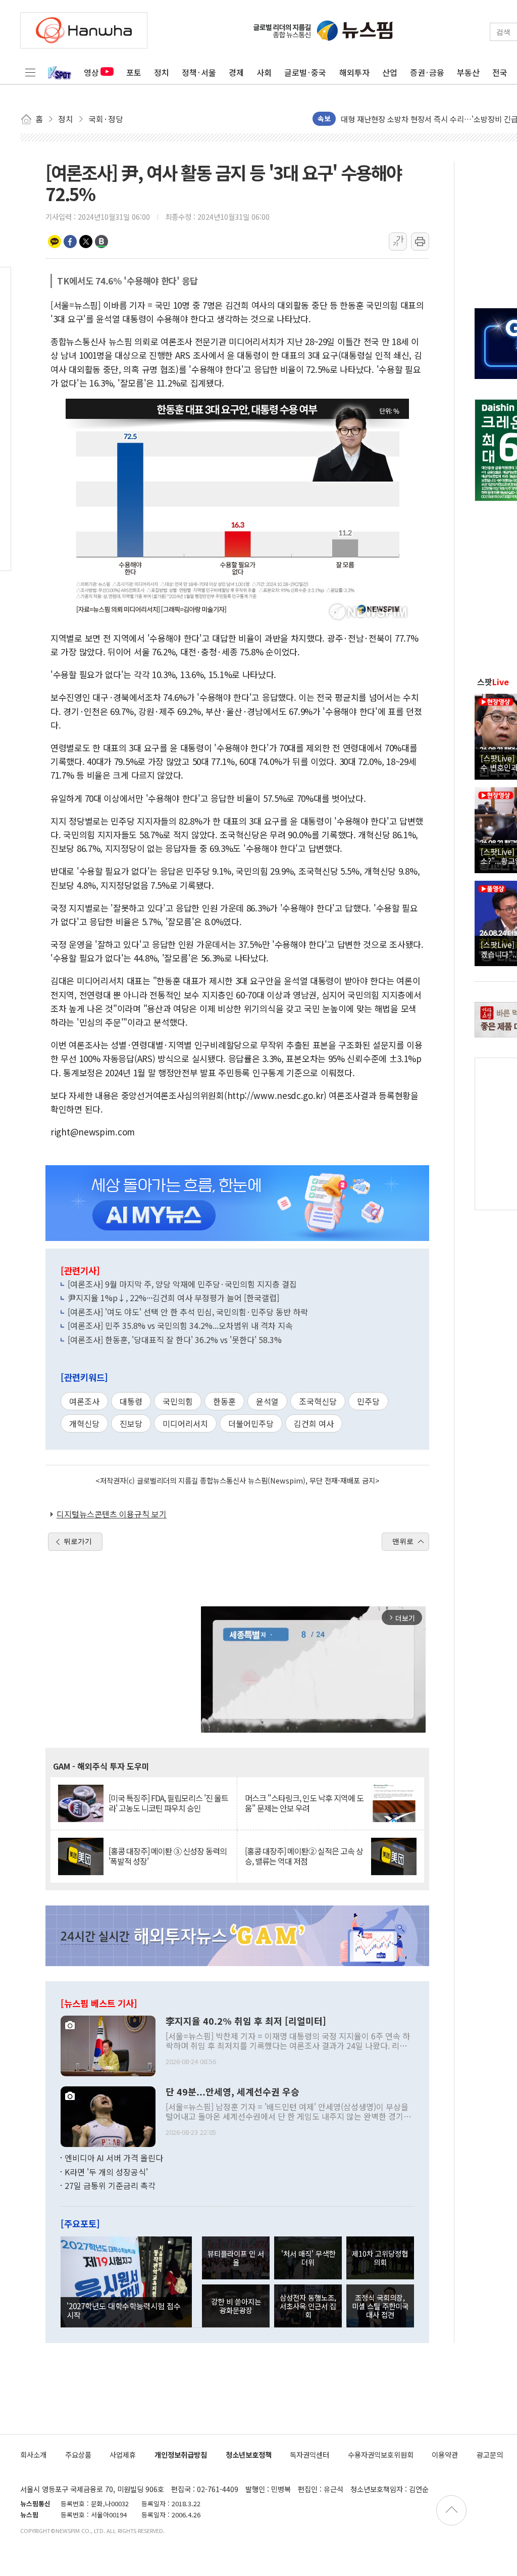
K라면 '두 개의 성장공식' (106, 2172)
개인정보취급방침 (181, 2454)
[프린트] (420, 242)
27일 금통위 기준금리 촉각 (110, 2185)
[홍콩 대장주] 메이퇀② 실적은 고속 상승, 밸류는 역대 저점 (304, 1856)
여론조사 (84, 1401)
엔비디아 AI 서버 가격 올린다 (114, 2158)
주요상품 (78, 2454)
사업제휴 (123, 2454)
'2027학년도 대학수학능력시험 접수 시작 (124, 2310)
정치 (162, 72)
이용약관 (445, 2454)
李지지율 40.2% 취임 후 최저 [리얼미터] (246, 2021)
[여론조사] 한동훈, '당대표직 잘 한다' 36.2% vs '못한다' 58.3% (175, 1340)
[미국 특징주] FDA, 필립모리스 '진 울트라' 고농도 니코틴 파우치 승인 (168, 1803)
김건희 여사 (314, 1423)
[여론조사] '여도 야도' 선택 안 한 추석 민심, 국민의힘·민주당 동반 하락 (188, 1312)
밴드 (101, 242)
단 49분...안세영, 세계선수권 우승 (232, 2092)
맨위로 (403, 1541)
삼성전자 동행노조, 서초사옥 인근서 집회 (308, 2306)
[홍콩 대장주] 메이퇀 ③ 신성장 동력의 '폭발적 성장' (168, 1856)
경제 (236, 72)
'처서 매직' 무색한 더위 (308, 2258)
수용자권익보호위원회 (381, 2454)
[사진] (108, 2045)
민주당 (368, 1401)
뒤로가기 (78, 1541)
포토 (134, 72)
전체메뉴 (30, 72)
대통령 (131, 1401)
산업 (390, 72)
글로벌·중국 (305, 72)
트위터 (86, 242)
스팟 (493, 682)
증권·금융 (427, 72)
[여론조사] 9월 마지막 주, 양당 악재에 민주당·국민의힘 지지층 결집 (182, 1284)
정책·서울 (199, 72)
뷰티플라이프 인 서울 (236, 2258)
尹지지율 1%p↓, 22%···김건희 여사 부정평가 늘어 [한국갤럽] (173, 1298)
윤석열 (267, 1401)
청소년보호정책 (249, 2454)
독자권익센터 (309, 2454)
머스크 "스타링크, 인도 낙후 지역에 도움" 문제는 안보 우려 (304, 1803)
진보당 (131, 1423)
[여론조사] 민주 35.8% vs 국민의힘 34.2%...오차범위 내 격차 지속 (180, 1325)
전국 (500, 72)
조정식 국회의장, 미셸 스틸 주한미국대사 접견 (380, 2306)
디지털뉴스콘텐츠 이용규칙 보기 (112, 1514)
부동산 (468, 72)
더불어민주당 (251, 1423)
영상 (91, 72)
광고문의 (490, 2454)
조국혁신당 (318, 1401)
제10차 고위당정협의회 (380, 2258)
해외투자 (354, 72)
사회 (264, 72)
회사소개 (33, 2454)
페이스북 (70, 242)
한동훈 (224, 1401)
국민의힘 (178, 1401)
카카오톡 (55, 242)
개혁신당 (84, 1423)
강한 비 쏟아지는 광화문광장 (236, 2306)
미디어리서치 (185, 1423)
